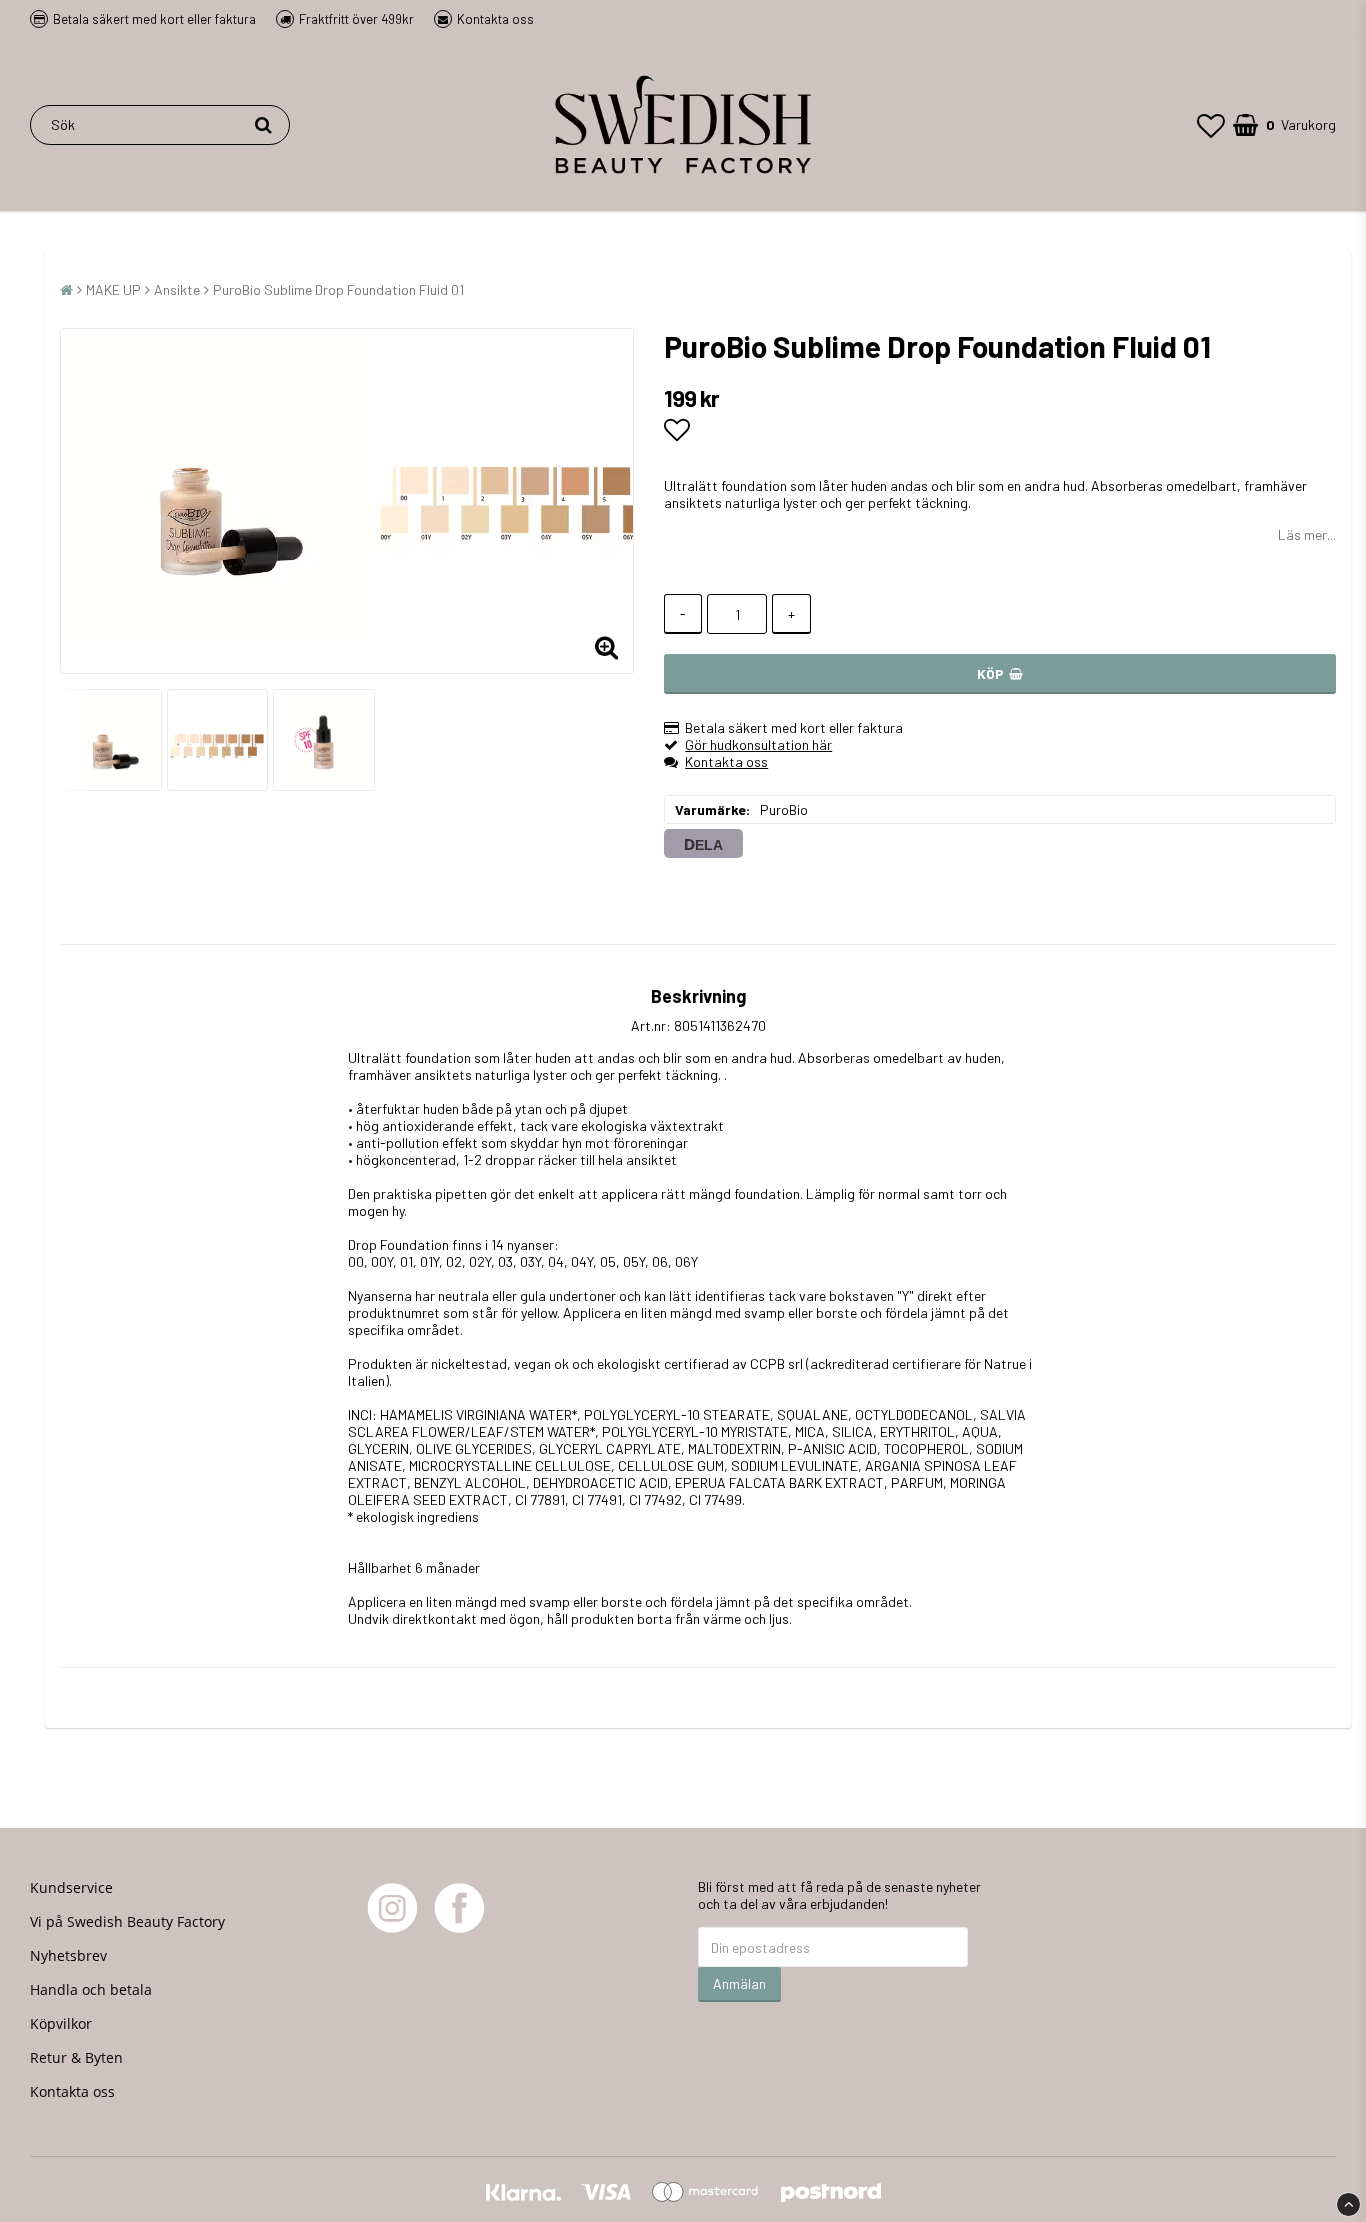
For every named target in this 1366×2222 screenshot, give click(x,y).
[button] (1211, 125)
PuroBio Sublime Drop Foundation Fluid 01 (338, 289)
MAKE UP (113, 289)
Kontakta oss (495, 19)
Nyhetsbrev (68, 1955)
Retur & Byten (76, 2057)
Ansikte (177, 289)
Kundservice (71, 1887)
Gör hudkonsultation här (758, 744)
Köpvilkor (61, 2023)
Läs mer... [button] (1307, 534)
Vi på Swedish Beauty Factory (127, 1921)
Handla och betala (91, 1989)
